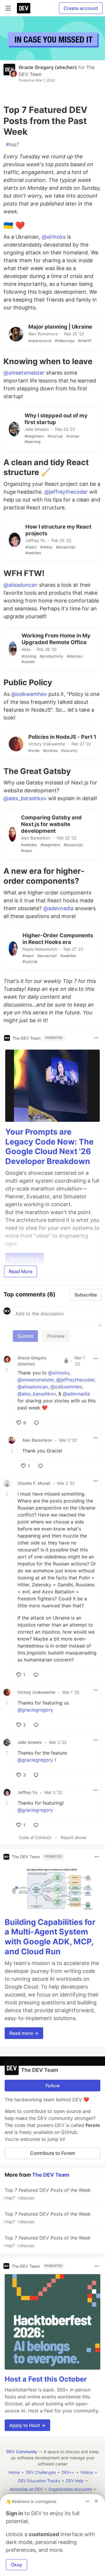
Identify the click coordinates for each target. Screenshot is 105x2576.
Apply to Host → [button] (27, 2425)
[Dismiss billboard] (96, 2501)
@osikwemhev (29, 694)
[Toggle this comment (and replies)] (8, 1370)
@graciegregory (35, 1710)
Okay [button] (16, 2565)
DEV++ (68, 2472)
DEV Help (75, 2481)
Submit (25, 1336)
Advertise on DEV (26, 2489)
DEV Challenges (41, 2472)
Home (14, 2472)
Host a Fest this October (46, 2379)
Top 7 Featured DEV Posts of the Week (47, 2194)
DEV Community (22, 2452)
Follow (53, 2086)
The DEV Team (51, 2175)
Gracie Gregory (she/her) (48, 67)
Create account (81, 8)
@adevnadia (58, 908)
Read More (21, 1271)
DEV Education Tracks (39, 2481)
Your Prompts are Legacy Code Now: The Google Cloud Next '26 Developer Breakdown (49, 1147)
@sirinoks (54, 237)
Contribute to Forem (52, 2153)
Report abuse (73, 1837)
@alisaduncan (21, 585)
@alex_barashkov (25, 798)
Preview (56, 1336)
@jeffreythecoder (66, 492)
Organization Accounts (70, 2489)
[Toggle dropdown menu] (96, 1038)
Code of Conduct (35, 1837)
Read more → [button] (24, 2033)
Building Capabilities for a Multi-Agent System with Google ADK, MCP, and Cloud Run (50, 1937)
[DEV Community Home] (24, 8)
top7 (12, 144)
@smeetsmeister (24, 373)
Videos (87, 2472)
